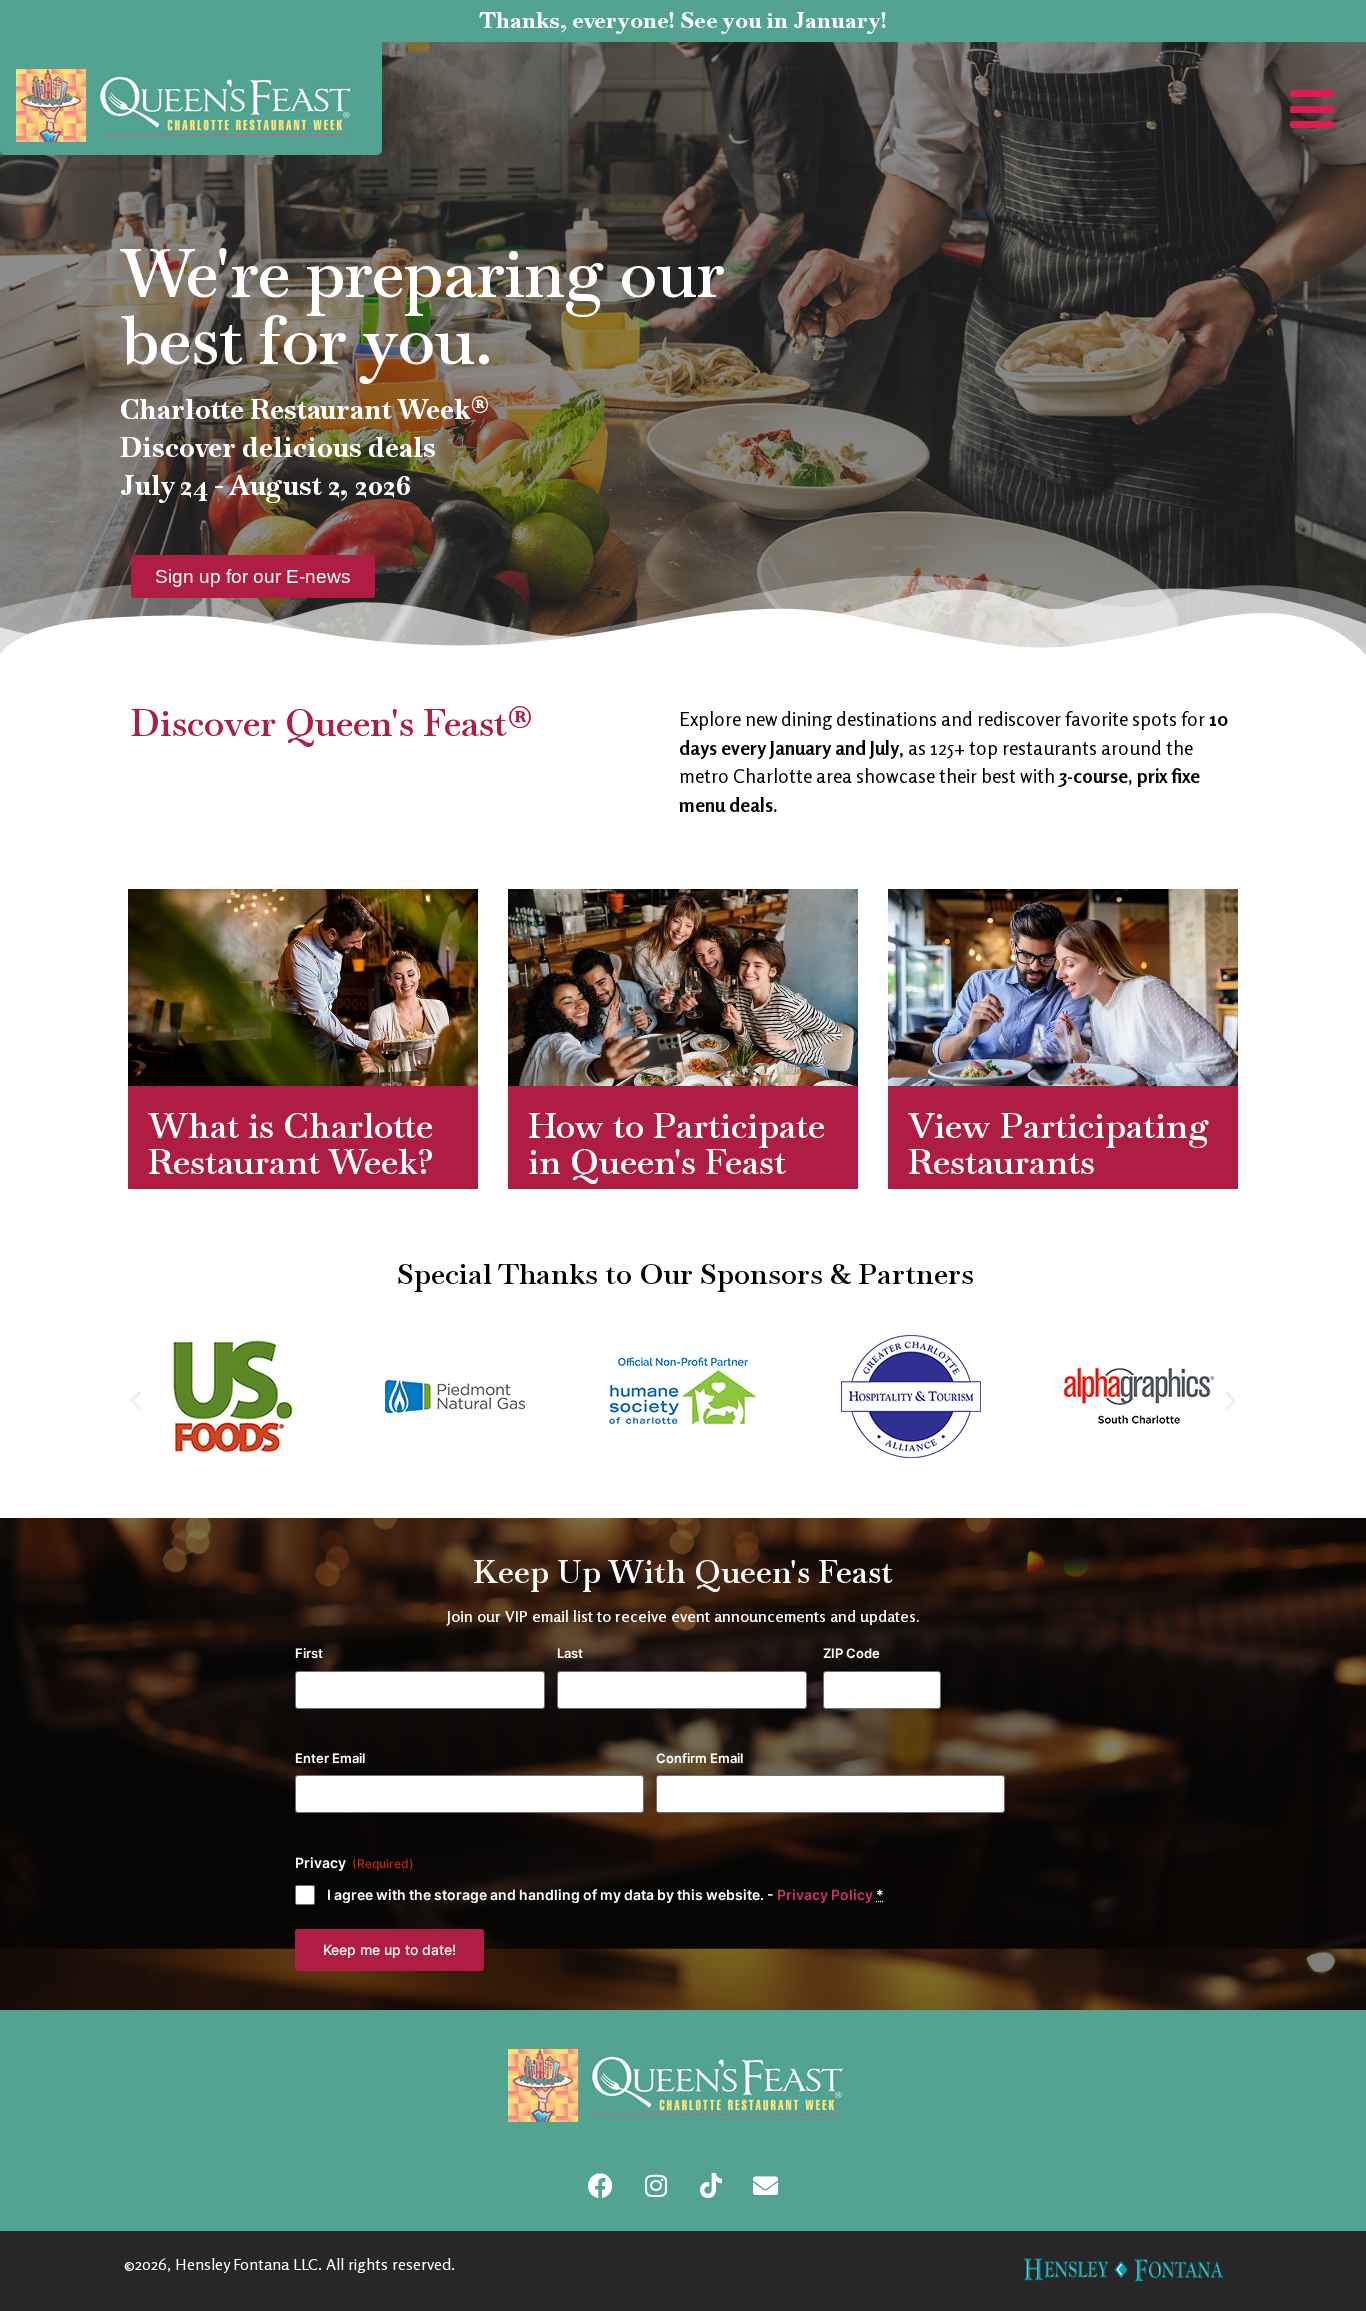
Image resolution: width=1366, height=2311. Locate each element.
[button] (135, 1399)
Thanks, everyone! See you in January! (683, 20)
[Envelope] (766, 2186)
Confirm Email (699, 1758)
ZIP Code (851, 1653)
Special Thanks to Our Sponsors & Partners (685, 1273)
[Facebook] (601, 2186)
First (309, 1653)
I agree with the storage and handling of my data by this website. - (605, 1894)
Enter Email (330, 1758)
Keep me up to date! (389, 1949)
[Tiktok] (711, 2186)
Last (570, 1653)
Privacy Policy (825, 1894)
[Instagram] (656, 2186)
